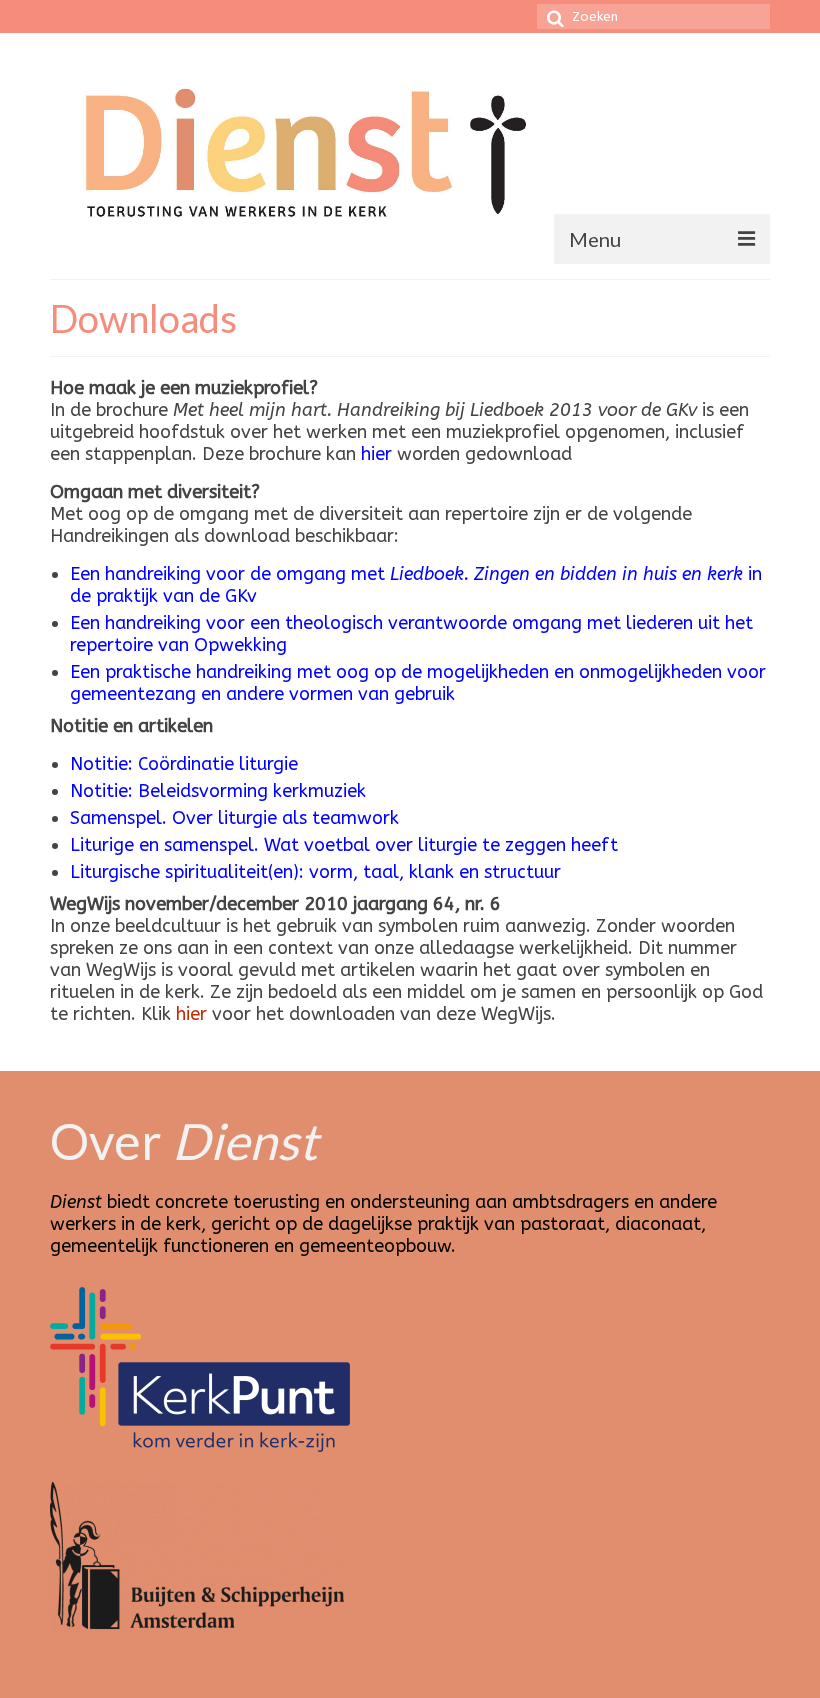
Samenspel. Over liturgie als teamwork (234, 818)
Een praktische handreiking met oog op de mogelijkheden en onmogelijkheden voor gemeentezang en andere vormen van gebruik (418, 683)
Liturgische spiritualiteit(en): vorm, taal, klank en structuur (315, 872)
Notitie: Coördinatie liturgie (184, 764)
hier (376, 454)
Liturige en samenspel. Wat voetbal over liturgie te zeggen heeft (344, 845)
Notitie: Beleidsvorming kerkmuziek (218, 791)
